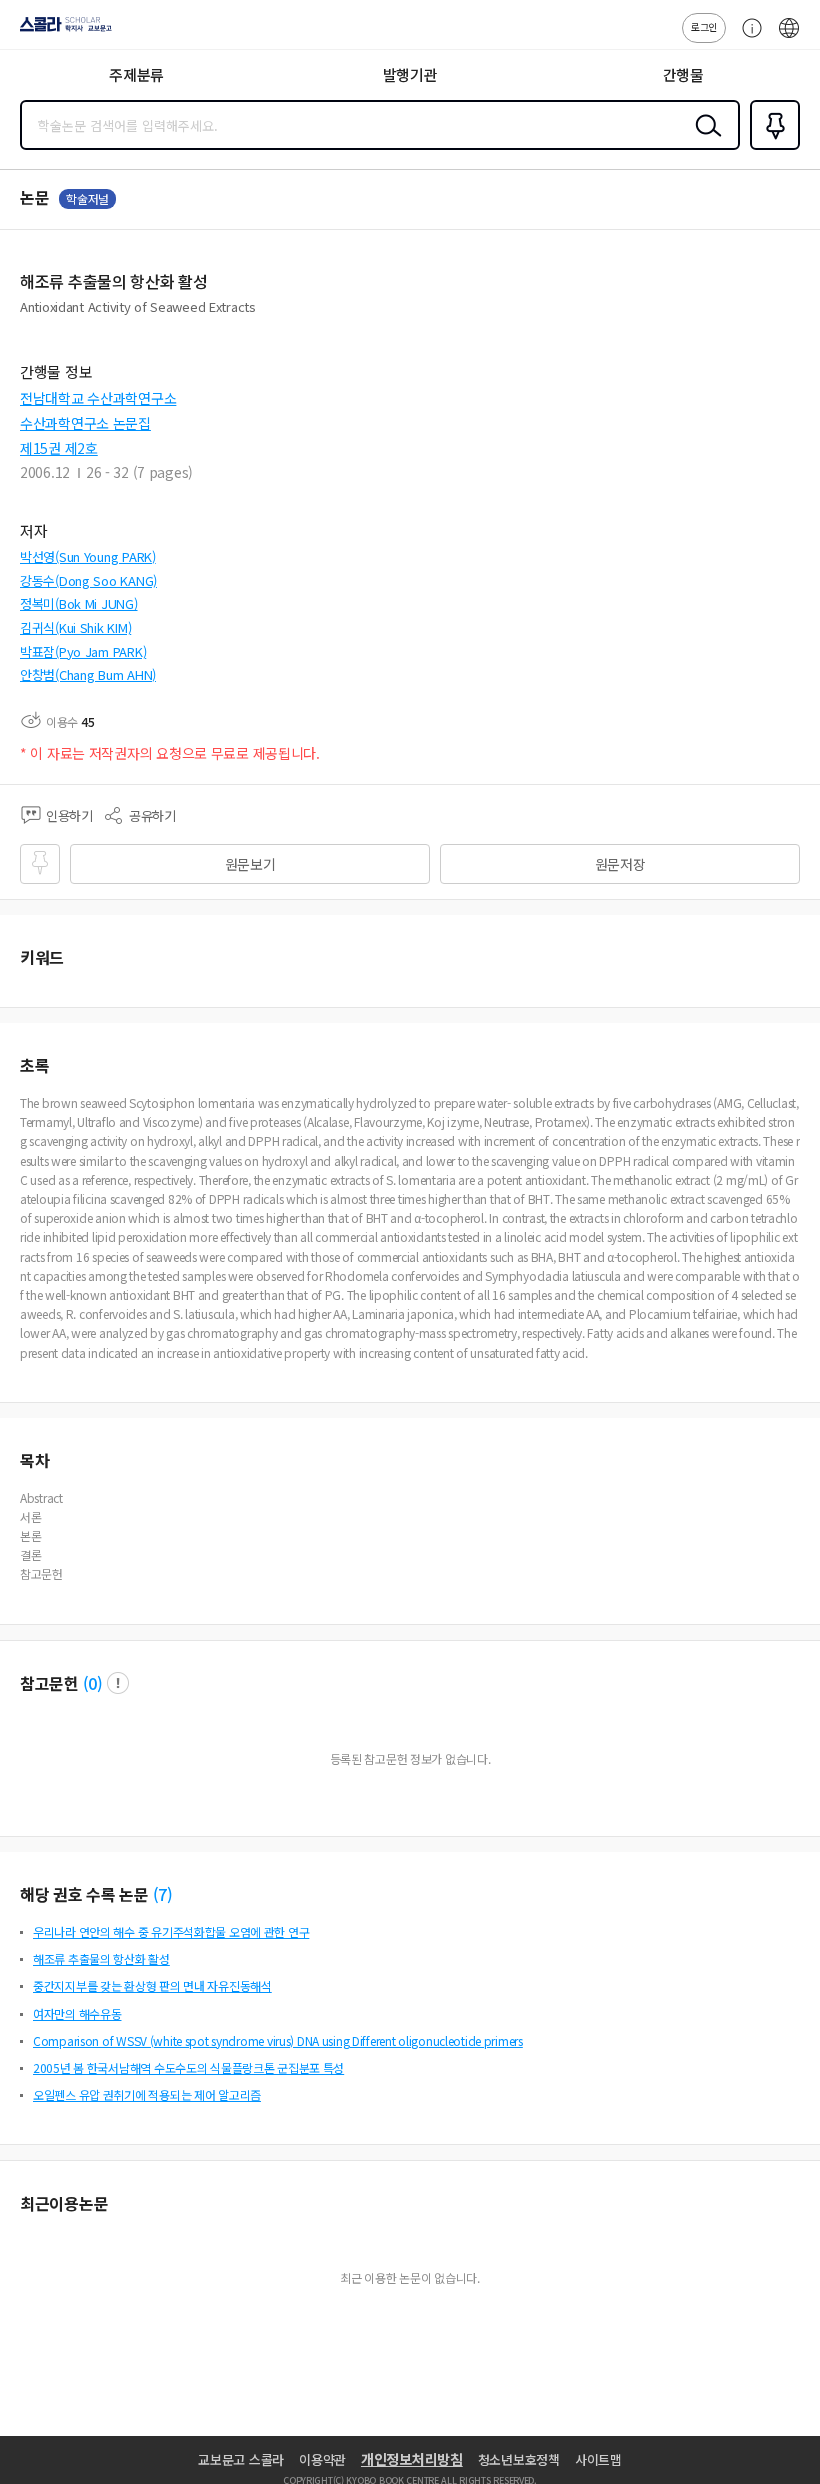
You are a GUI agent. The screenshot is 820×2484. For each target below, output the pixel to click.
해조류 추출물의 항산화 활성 (101, 1958)
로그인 (704, 26)
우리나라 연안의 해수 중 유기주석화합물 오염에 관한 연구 (171, 1931)
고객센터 (747, 38)
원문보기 (250, 864)
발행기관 (410, 74)
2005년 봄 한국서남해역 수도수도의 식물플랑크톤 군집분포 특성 (188, 2067)
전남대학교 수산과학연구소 (98, 398)
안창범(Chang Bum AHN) (88, 674)
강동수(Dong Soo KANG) (88, 580)
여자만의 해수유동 (77, 2013)
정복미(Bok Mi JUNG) (79, 603)
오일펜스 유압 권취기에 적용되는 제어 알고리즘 (147, 2094)
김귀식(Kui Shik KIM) (75, 627)
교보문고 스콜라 (241, 2459)
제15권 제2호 (59, 448)
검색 (704, 141)
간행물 (683, 74)
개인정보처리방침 (412, 2459)
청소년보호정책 (519, 2459)
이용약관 (322, 2459)
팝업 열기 (118, 1683)
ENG (789, 38)
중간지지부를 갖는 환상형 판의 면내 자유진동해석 (152, 1985)
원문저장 (620, 864)
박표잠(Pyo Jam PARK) (83, 651)
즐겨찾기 (771, 148)
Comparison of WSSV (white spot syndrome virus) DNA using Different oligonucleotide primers (278, 2040)
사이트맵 (598, 2459)
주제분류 (136, 74)
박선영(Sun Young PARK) (88, 556)
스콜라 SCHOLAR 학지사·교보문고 (62, 31)
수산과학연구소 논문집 (85, 423)
